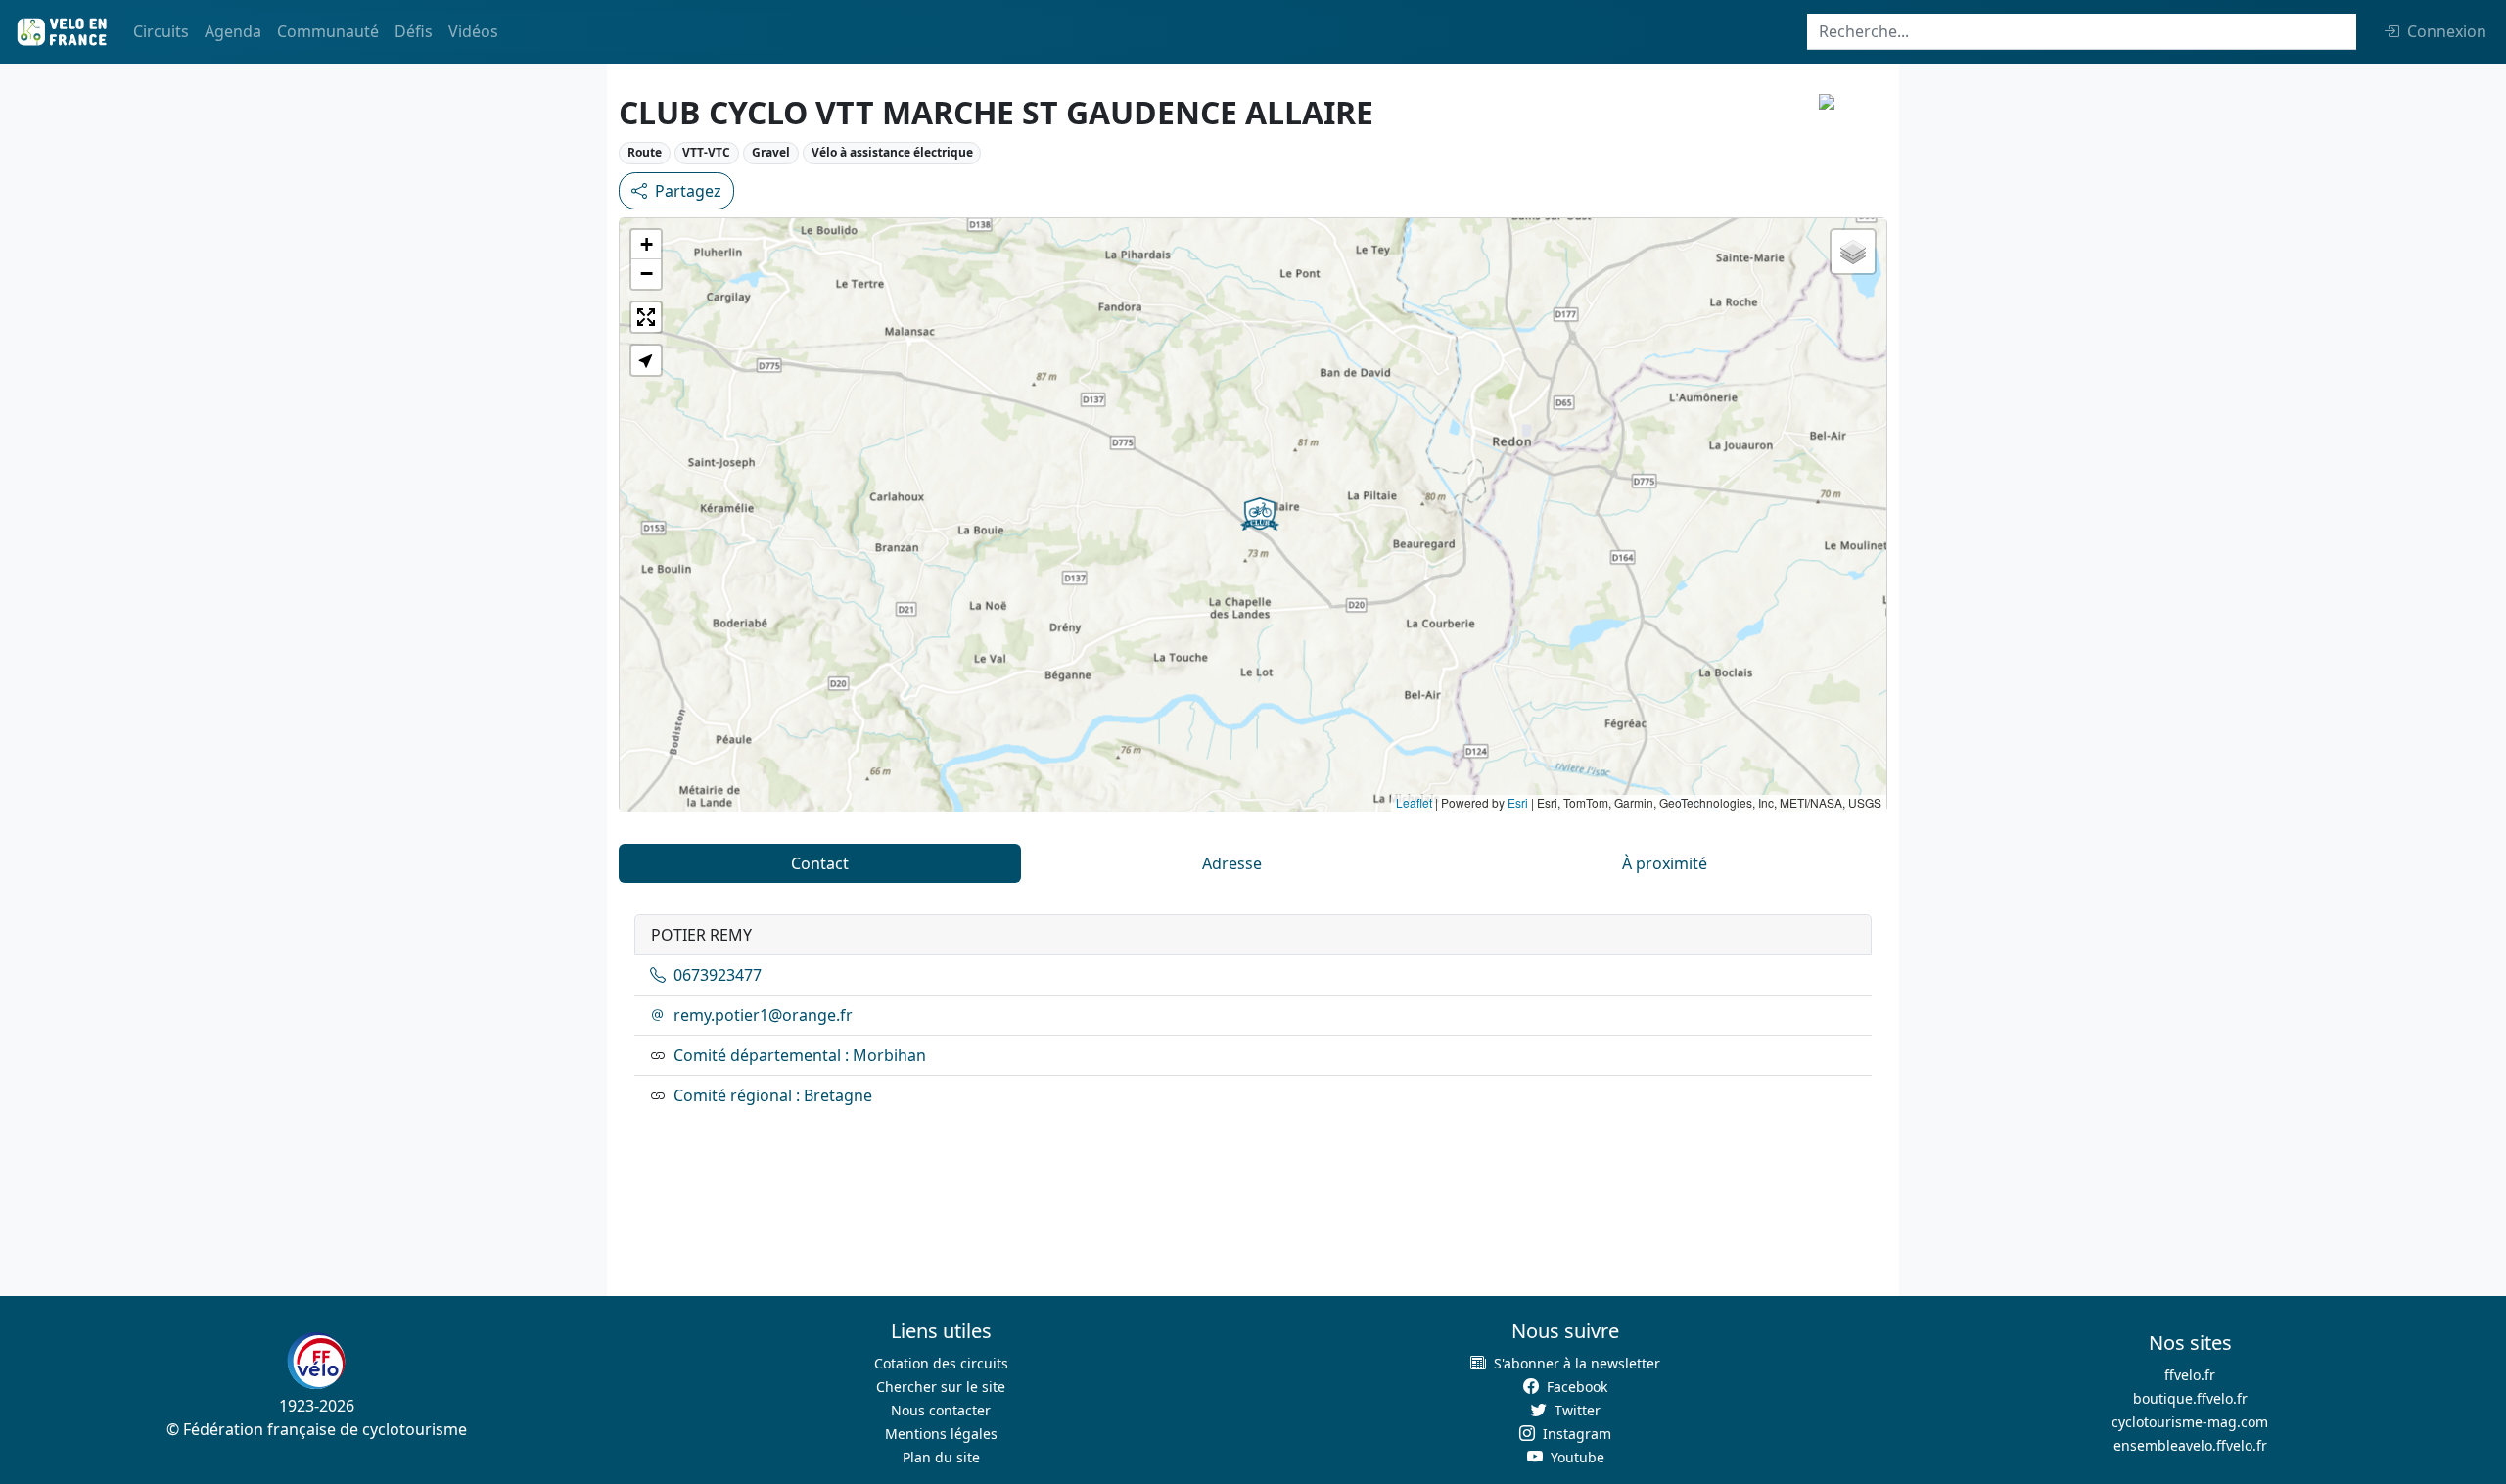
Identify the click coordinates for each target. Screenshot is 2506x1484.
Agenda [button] (233, 31)
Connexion (2447, 31)
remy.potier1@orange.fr (763, 1015)
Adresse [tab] (1232, 863)
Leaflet (1414, 802)
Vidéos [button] (473, 31)
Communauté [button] (328, 31)
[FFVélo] (316, 1362)
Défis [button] (414, 31)
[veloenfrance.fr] (61, 32)
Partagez (688, 191)
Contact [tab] (820, 863)
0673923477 (718, 975)
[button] (1260, 514)
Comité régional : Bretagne (773, 1095)
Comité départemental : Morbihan (800, 1055)
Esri (1518, 802)
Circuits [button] (161, 31)
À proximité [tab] (1665, 863)
